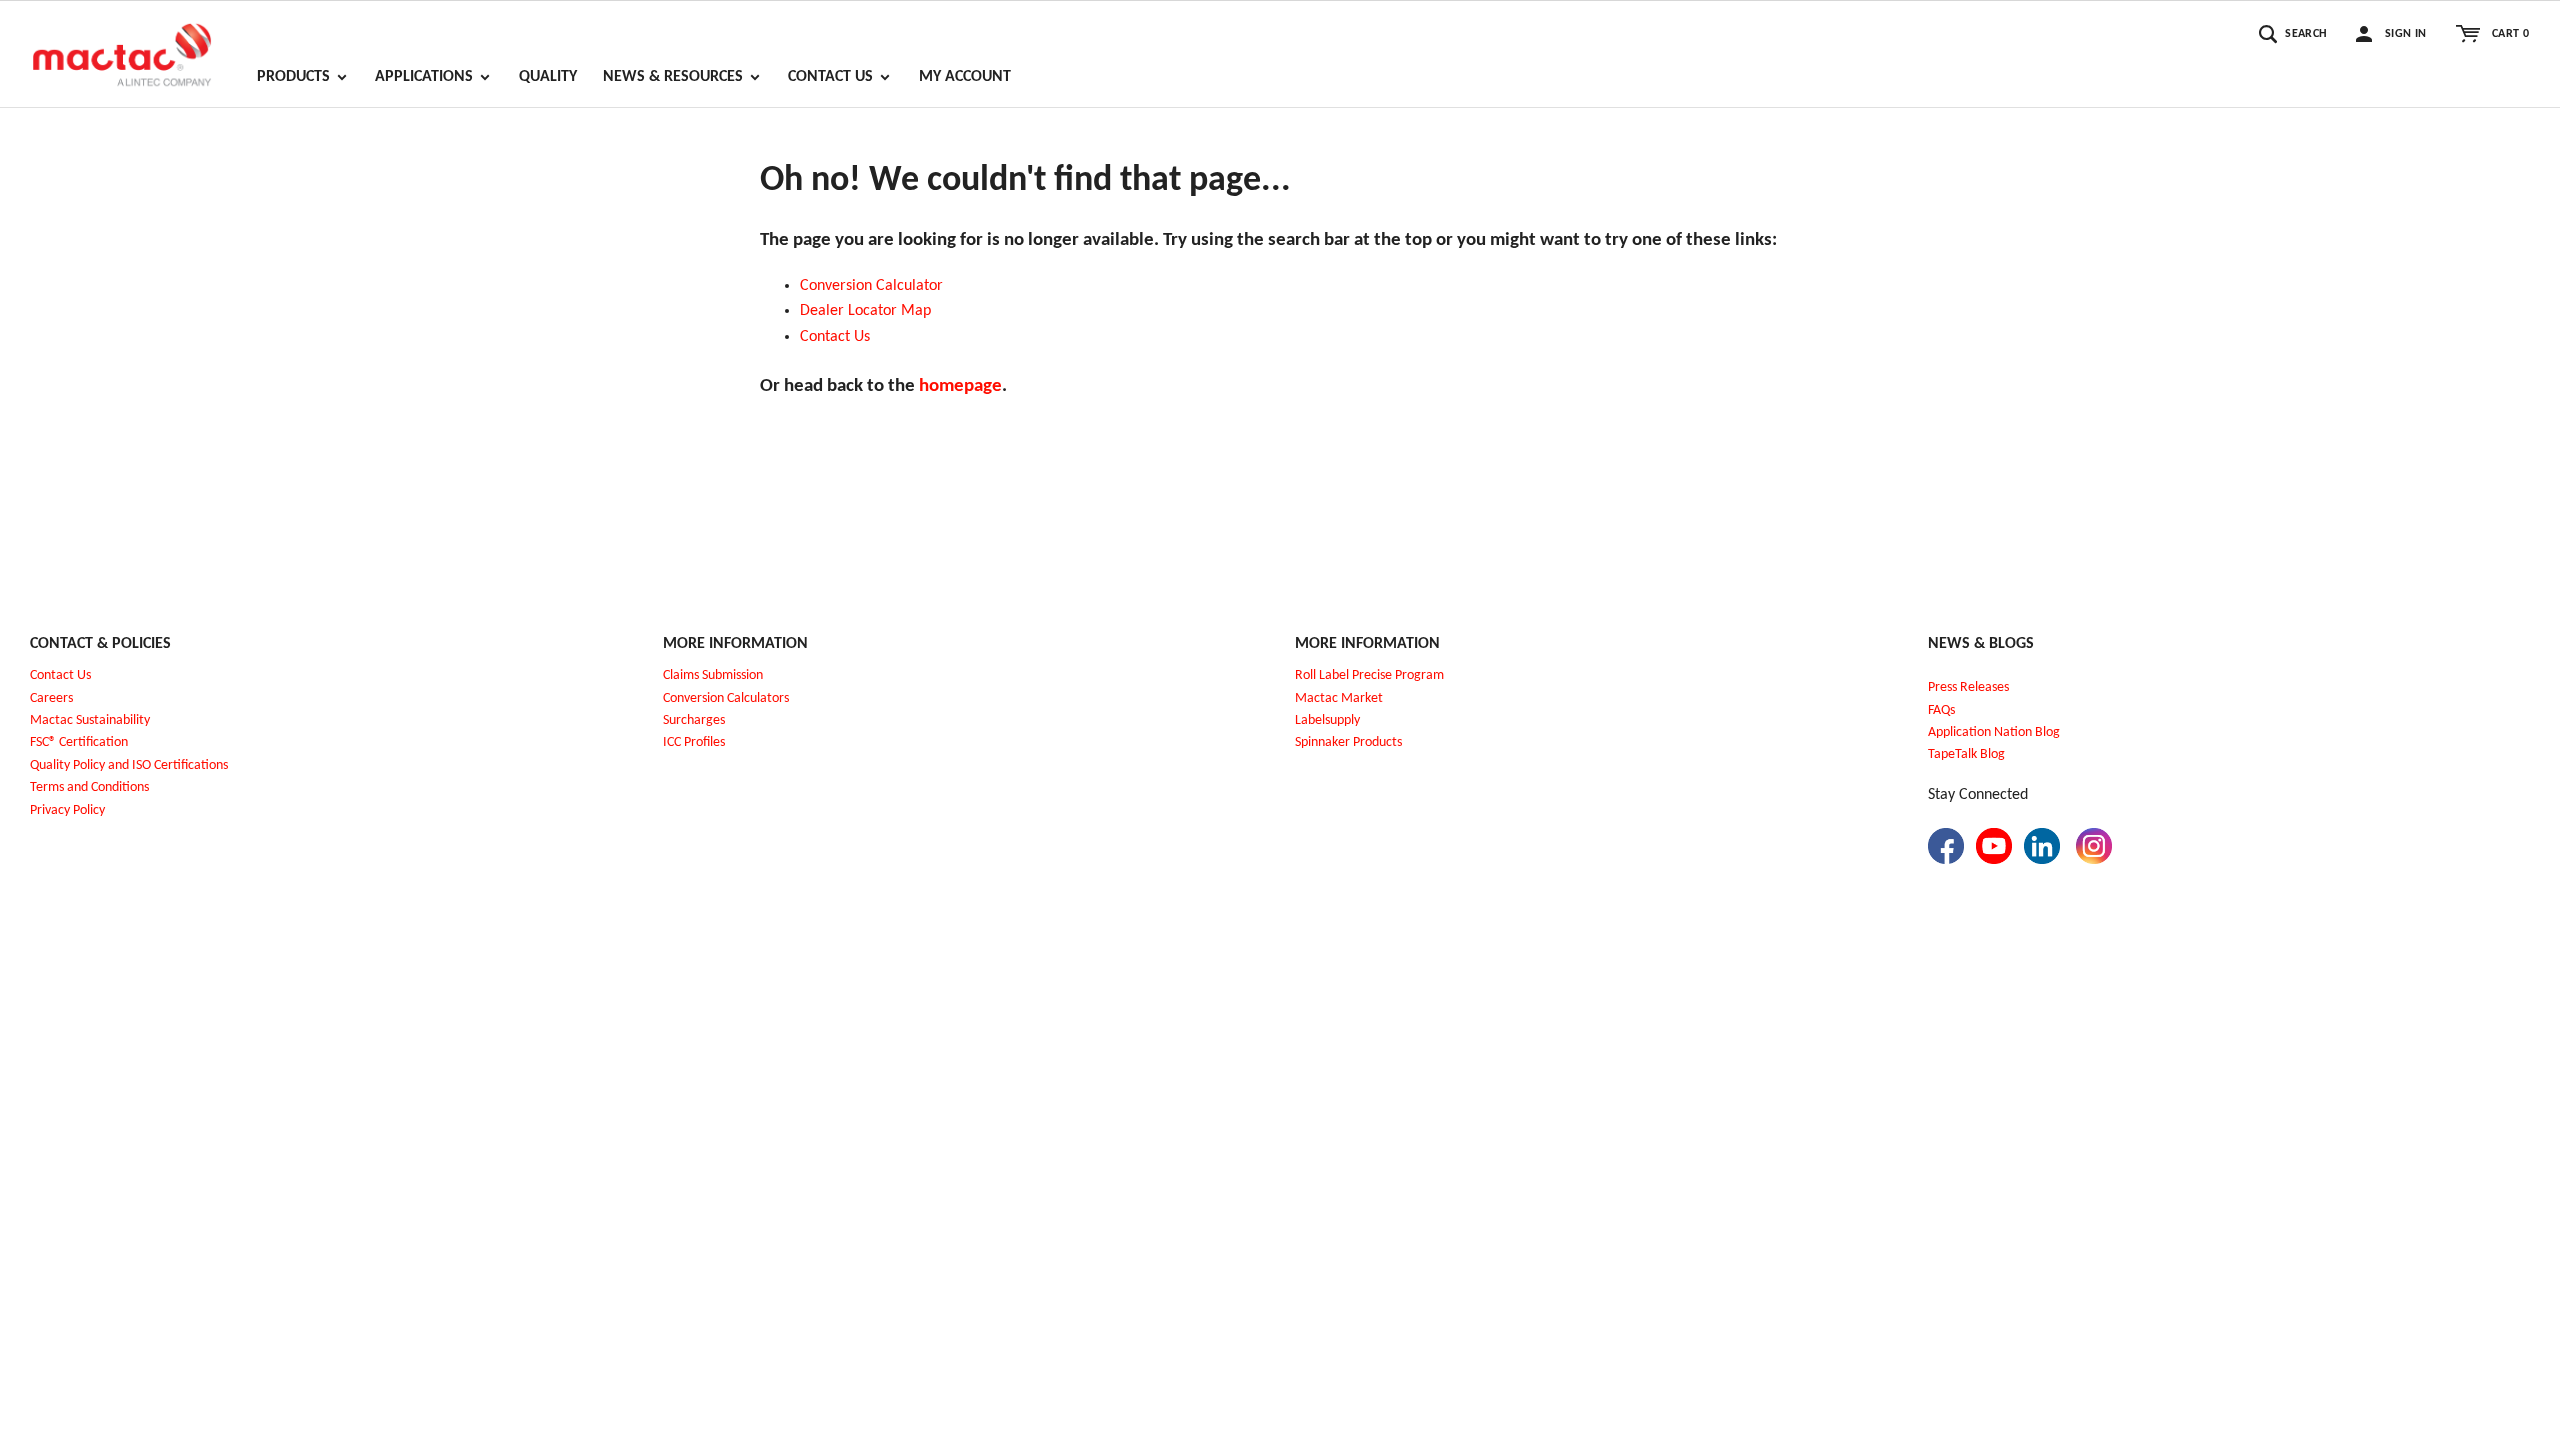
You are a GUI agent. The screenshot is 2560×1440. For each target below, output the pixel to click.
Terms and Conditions (89, 787)
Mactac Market (1339, 698)
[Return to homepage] (122, 46)
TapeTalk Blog (1966, 754)
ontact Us (839, 337)
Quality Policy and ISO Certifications (129, 765)
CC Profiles (696, 742)
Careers (51, 698)
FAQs (1941, 710)
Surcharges (694, 720)
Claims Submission (713, 675)
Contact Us (60, 675)
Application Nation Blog (1994, 732)
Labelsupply (1327, 720)
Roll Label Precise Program (1369, 675)
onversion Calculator (876, 286)
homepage (960, 386)
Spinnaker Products (1348, 742)
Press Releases (1968, 687)
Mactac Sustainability (90, 720)
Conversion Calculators (726, 698)
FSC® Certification (79, 742)
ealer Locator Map (870, 311)
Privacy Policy (67, 810)
